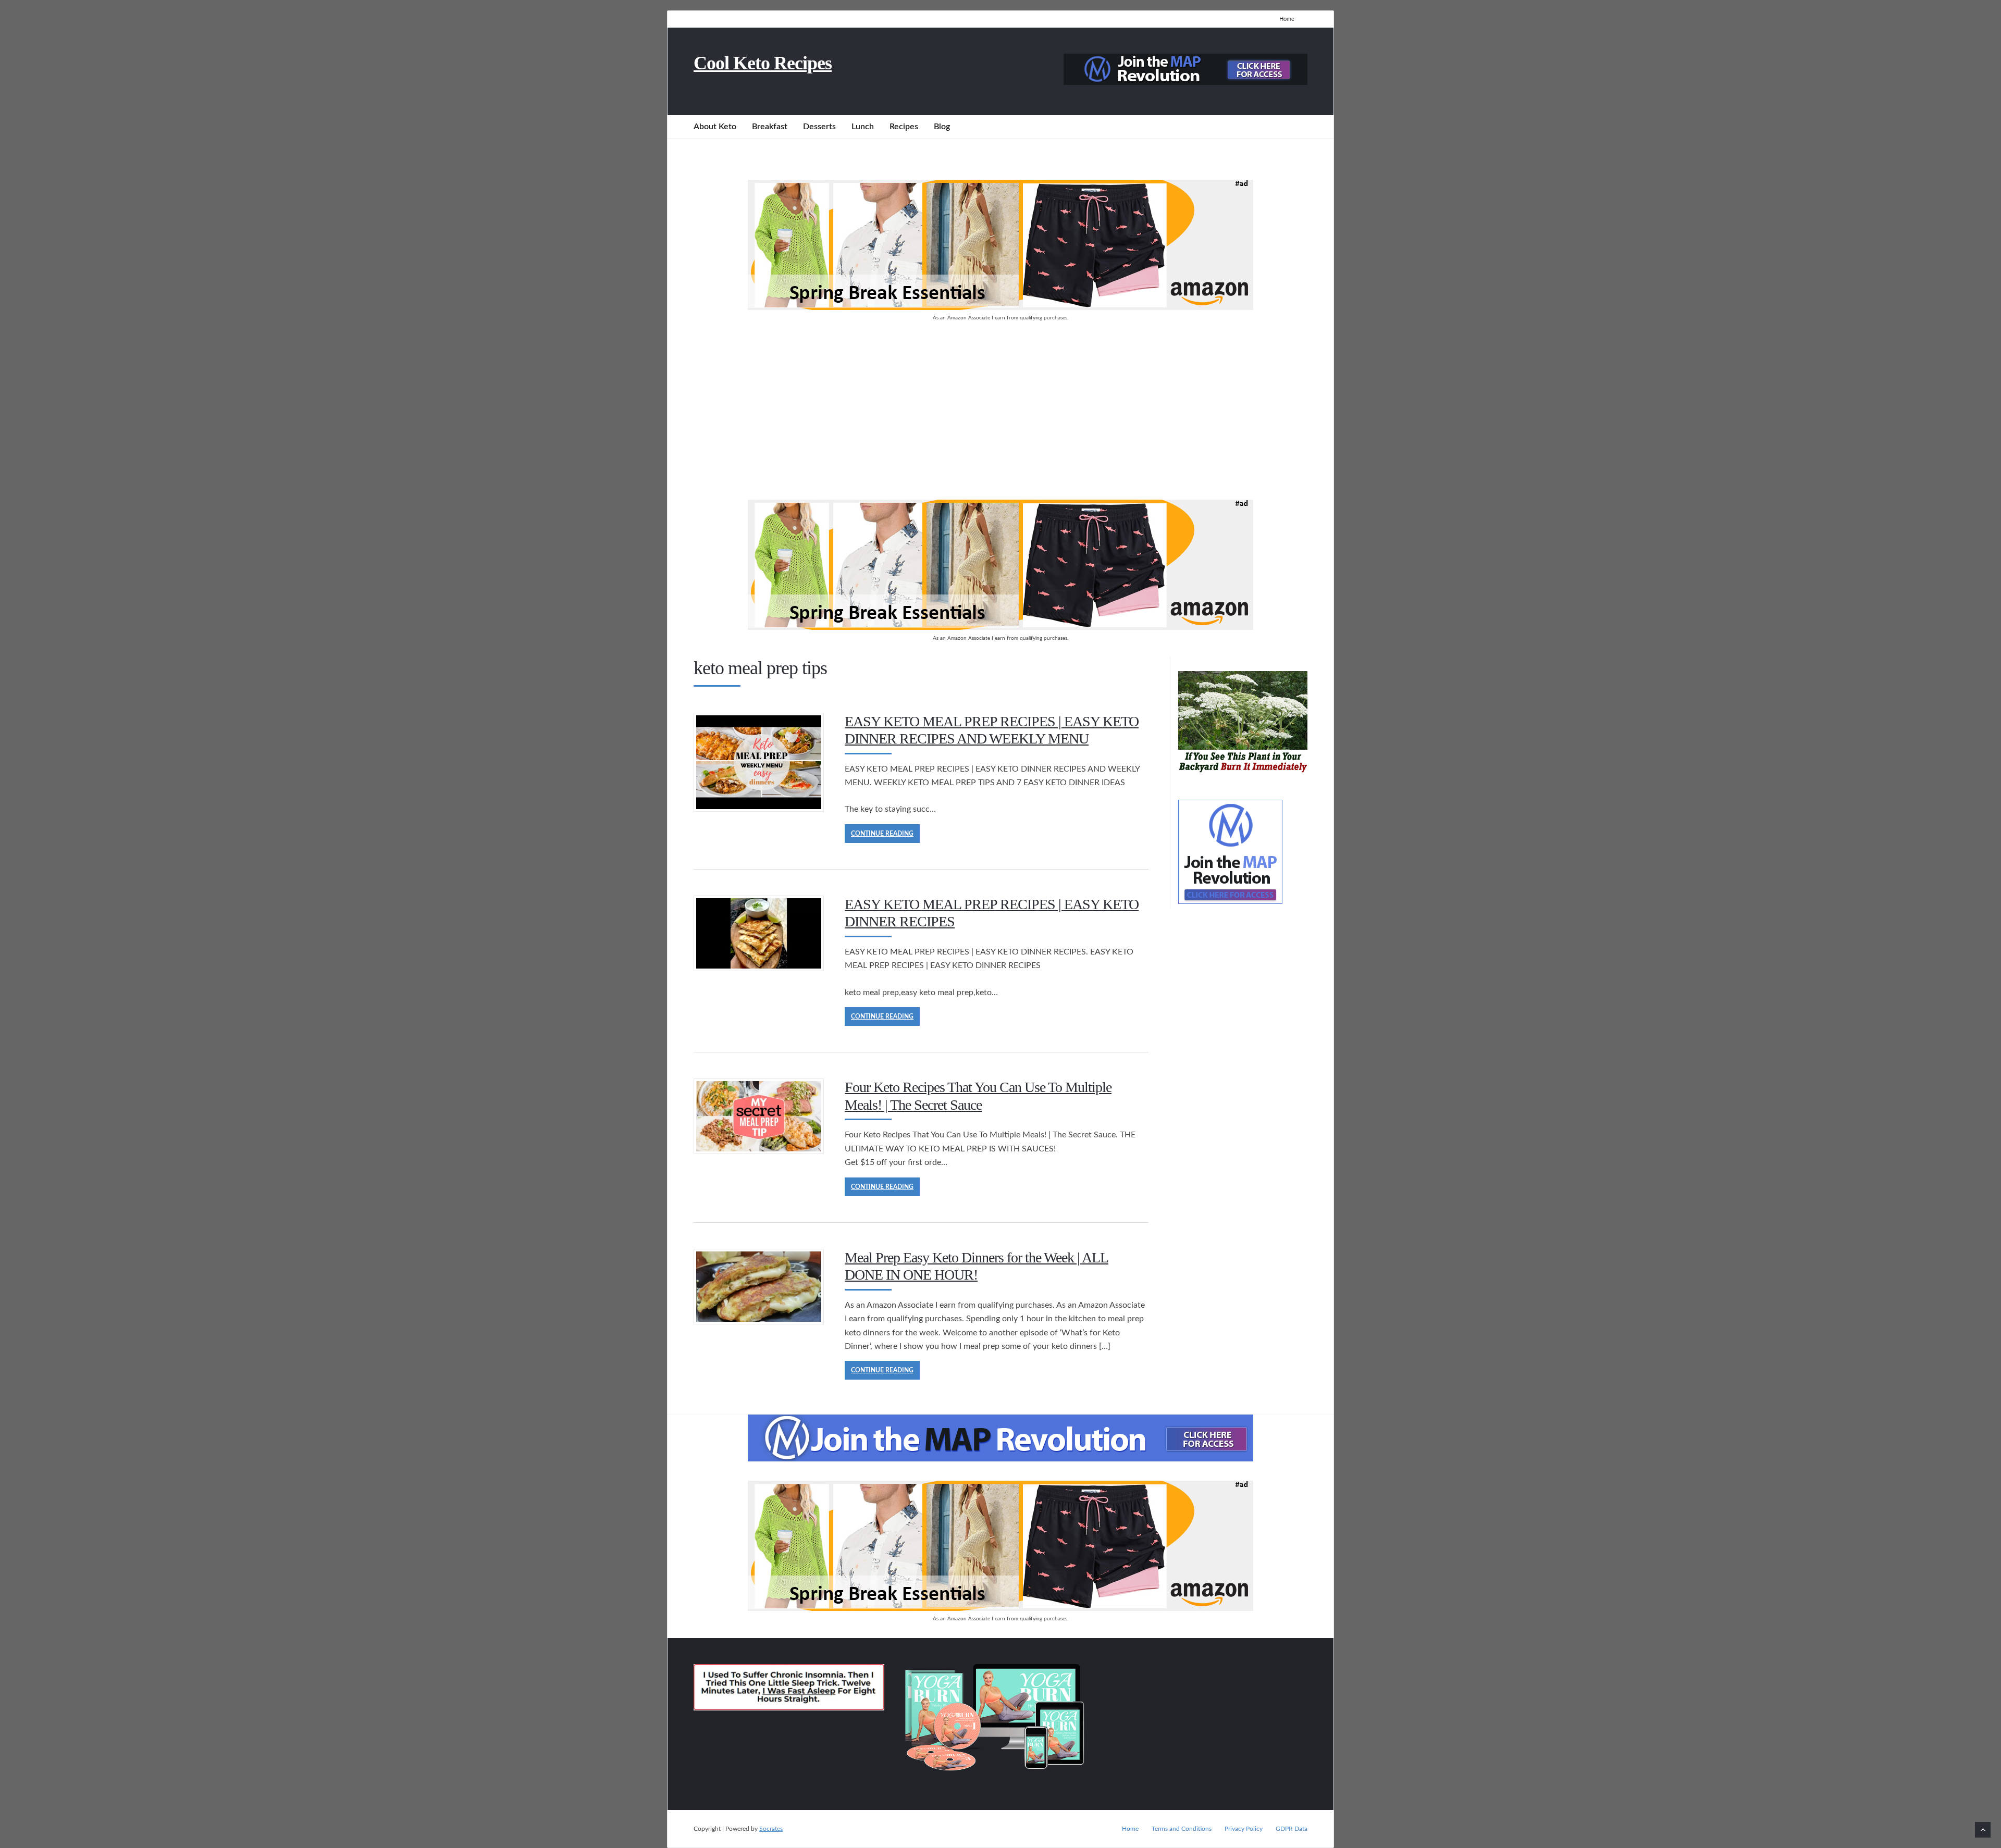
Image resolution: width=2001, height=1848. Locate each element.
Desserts (819, 127)
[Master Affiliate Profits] (1185, 82)
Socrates (771, 1829)
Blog (942, 127)
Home (1287, 19)
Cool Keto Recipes (763, 63)
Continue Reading (882, 834)
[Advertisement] (1000, 411)
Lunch (863, 127)
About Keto (715, 127)
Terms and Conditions (1182, 1829)
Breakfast (770, 127)
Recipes (904, 127)
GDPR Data (1292, 1829)
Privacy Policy (1244, 1829)
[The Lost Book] (1243, 775)
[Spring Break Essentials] (1000, 307)
